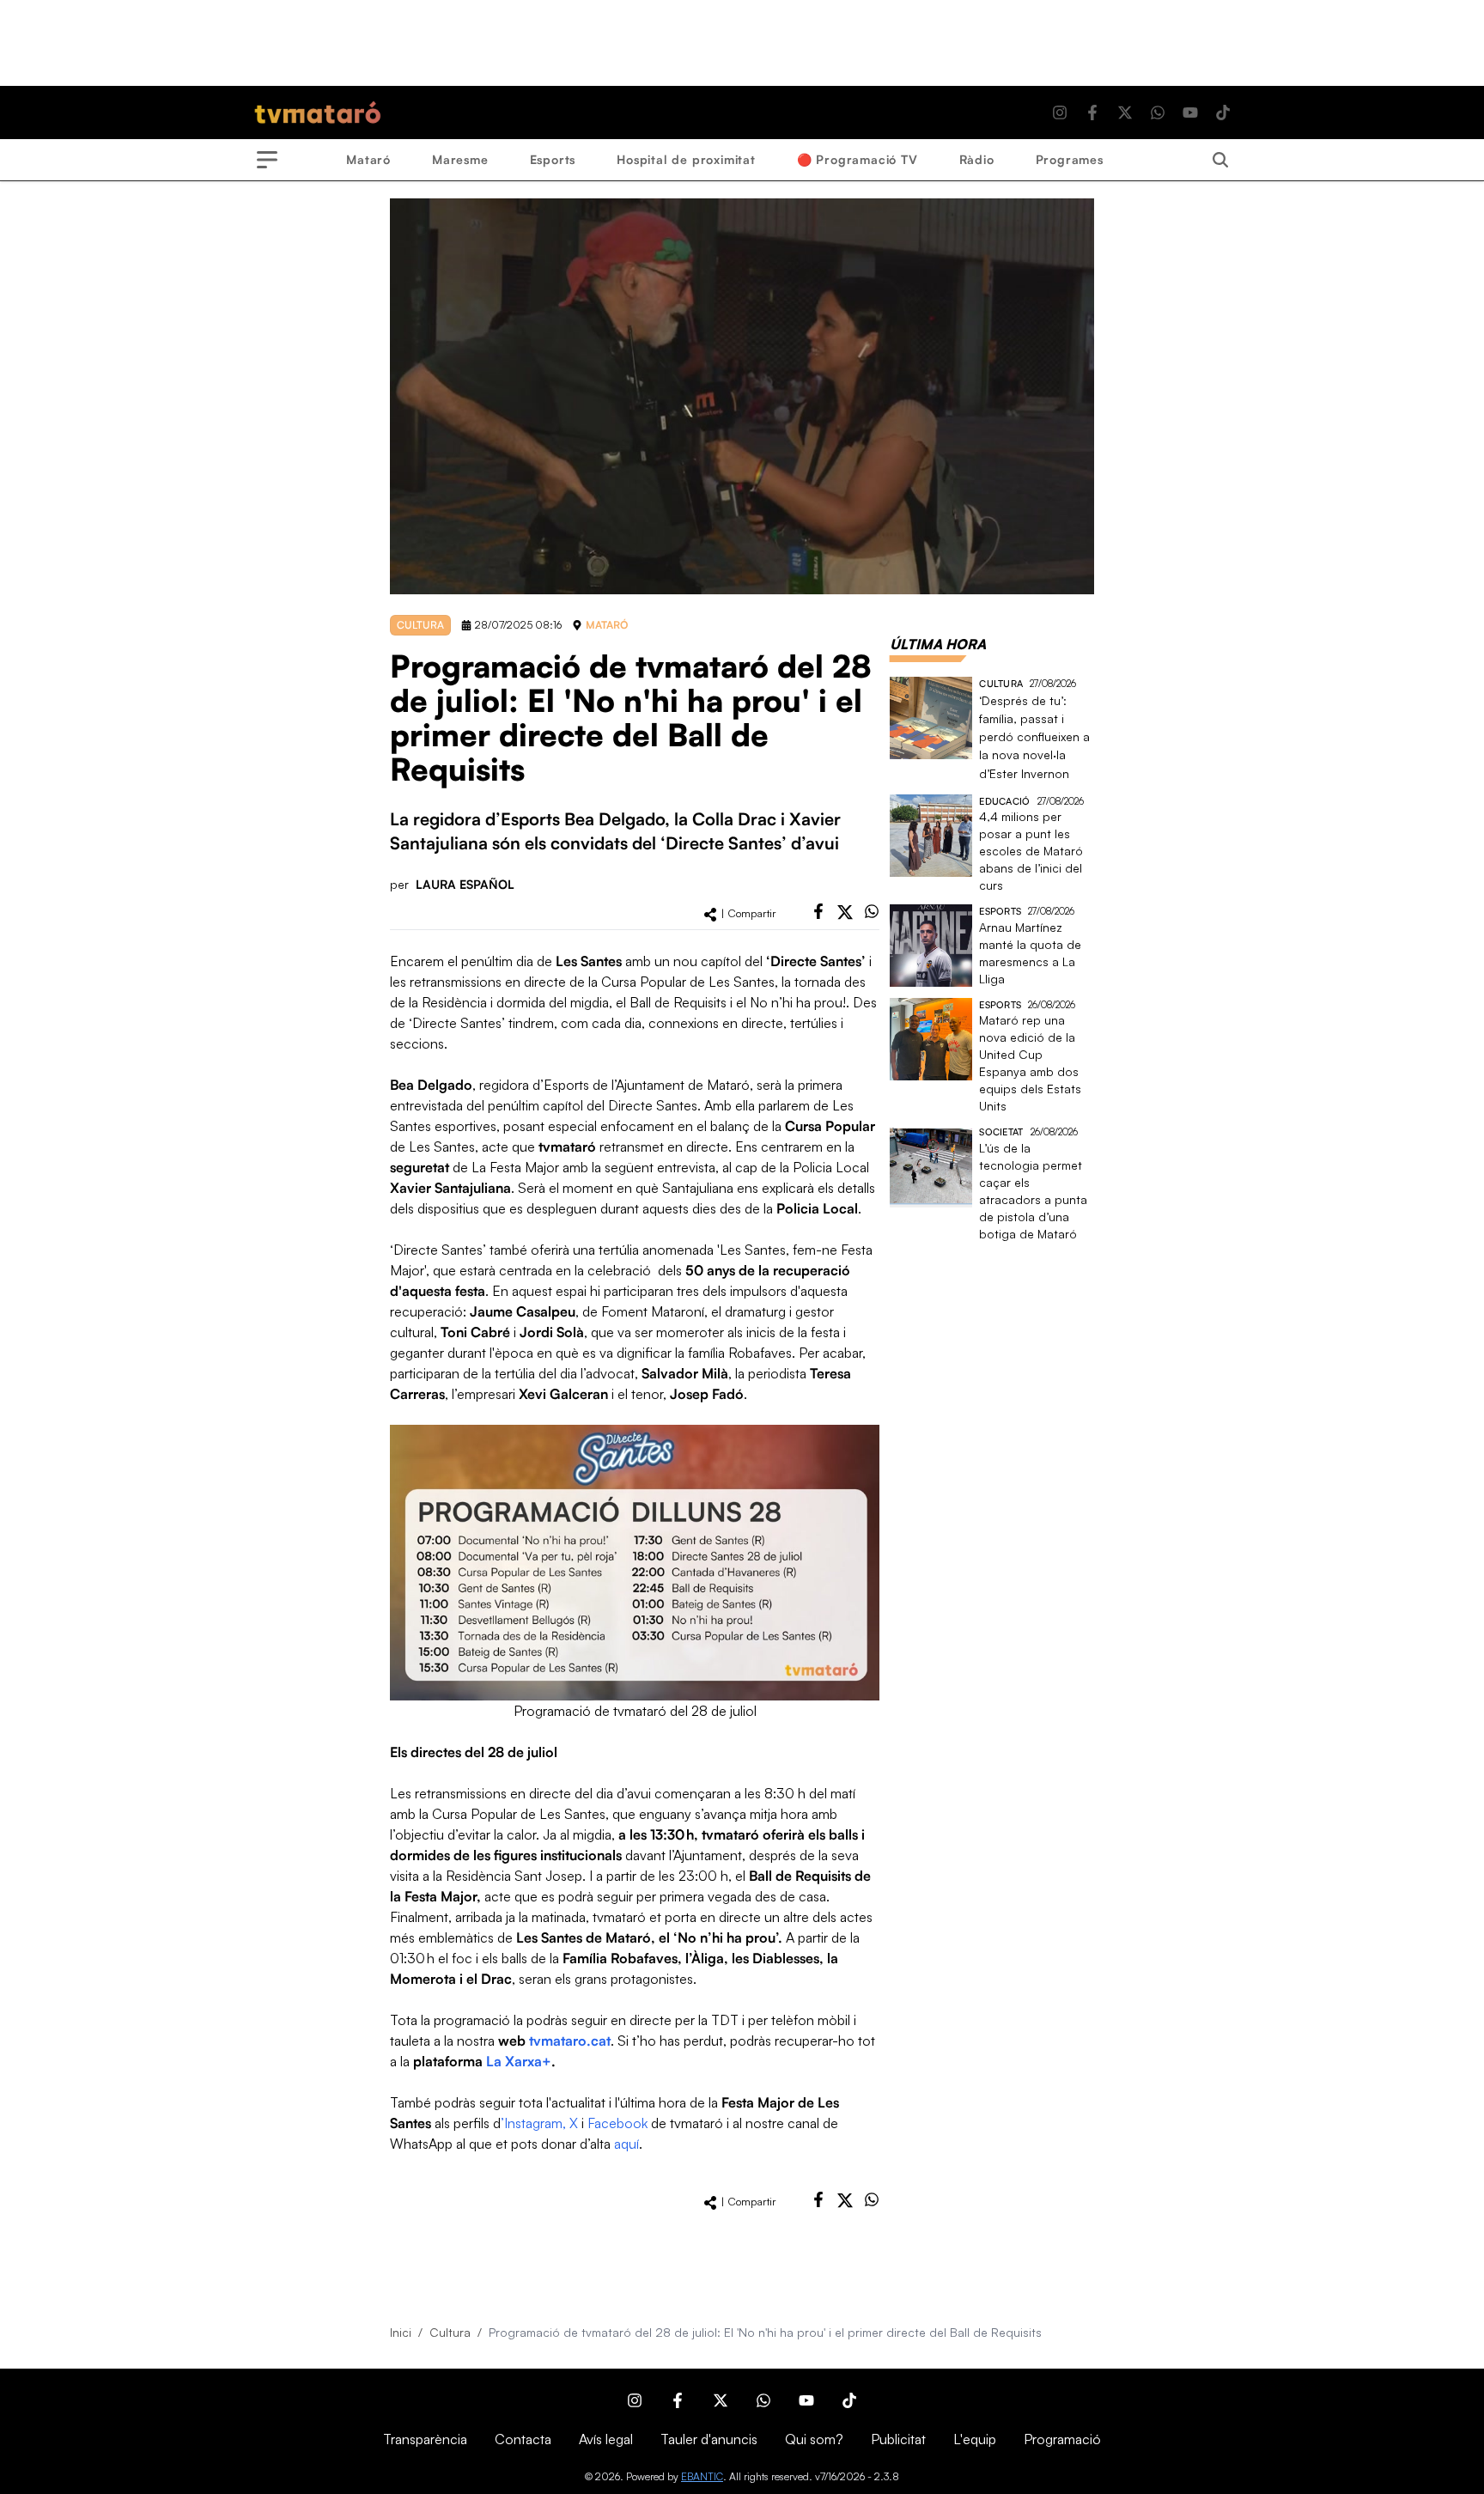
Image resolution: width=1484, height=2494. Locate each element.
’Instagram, (533, 2123)
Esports (553, 159)
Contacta (523, 2439)
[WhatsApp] (1158, 113)
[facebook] (818, 911)
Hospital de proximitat (686, 159)
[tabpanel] (992, 960)
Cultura (450, 2332)
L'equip (975, 2439)
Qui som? (814, 2439)
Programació (1062, 2439)
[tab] (938, 644)
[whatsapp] (872, 911)
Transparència (425, 2439)
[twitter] (845, 912)
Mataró (368, 159)
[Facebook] (1092, 113)
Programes (1070, 159)
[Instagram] (1060, 113)
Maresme (460, 159)
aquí (626, 2144)
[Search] (1220, 160)
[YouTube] (1190, 113)
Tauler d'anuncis (709, 2439)
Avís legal (606, 2439)
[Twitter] (1125, 113)
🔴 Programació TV (858, 159)
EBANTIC (702, 2476)
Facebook (617, 2123)
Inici (401, 2332)
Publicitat (898, 2439)
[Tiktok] (1223, 113)
